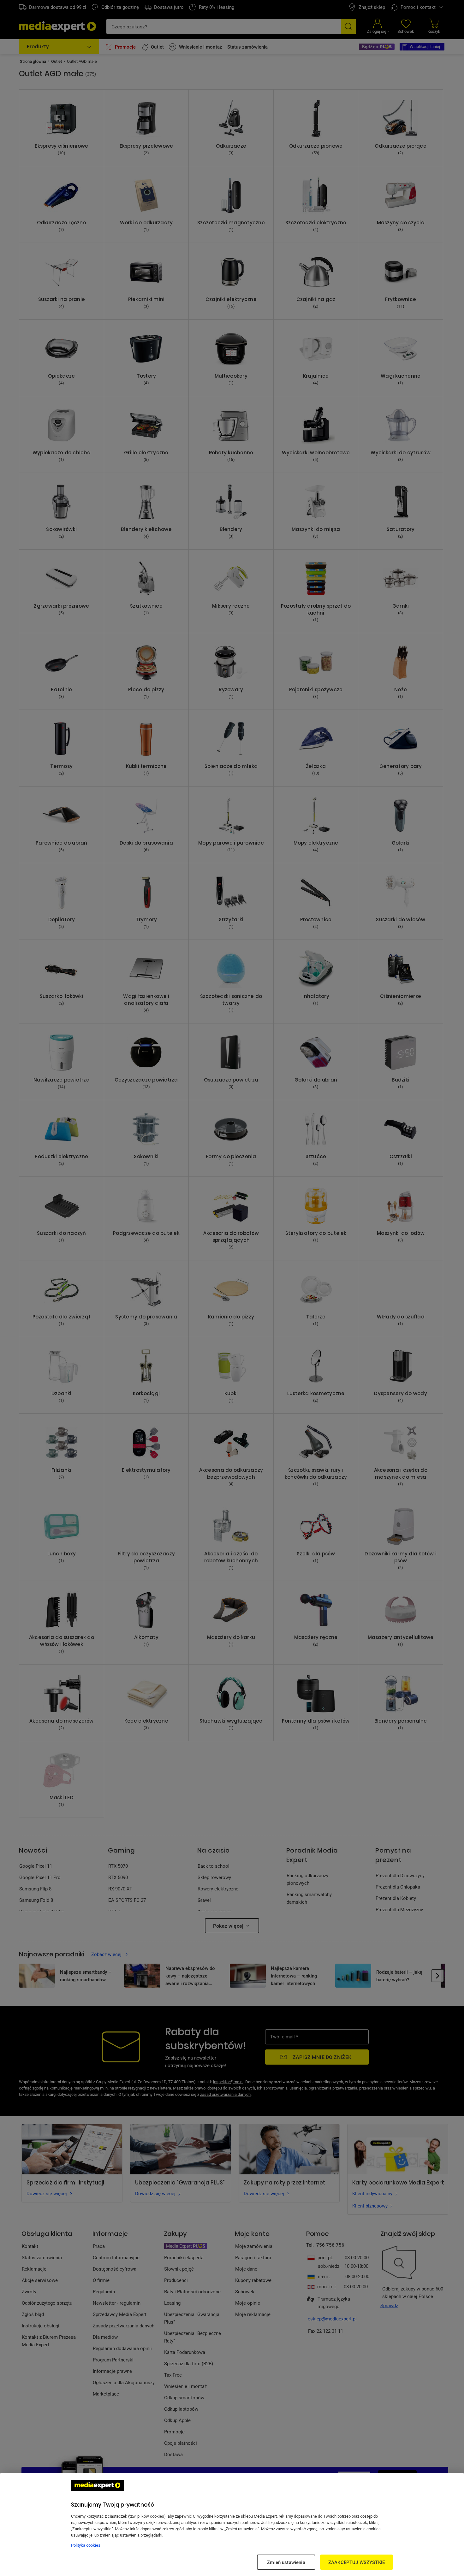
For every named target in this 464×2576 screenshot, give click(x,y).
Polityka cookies (86, 2545)
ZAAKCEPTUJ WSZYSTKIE (357, 2562)
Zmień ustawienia (286, 2562)
